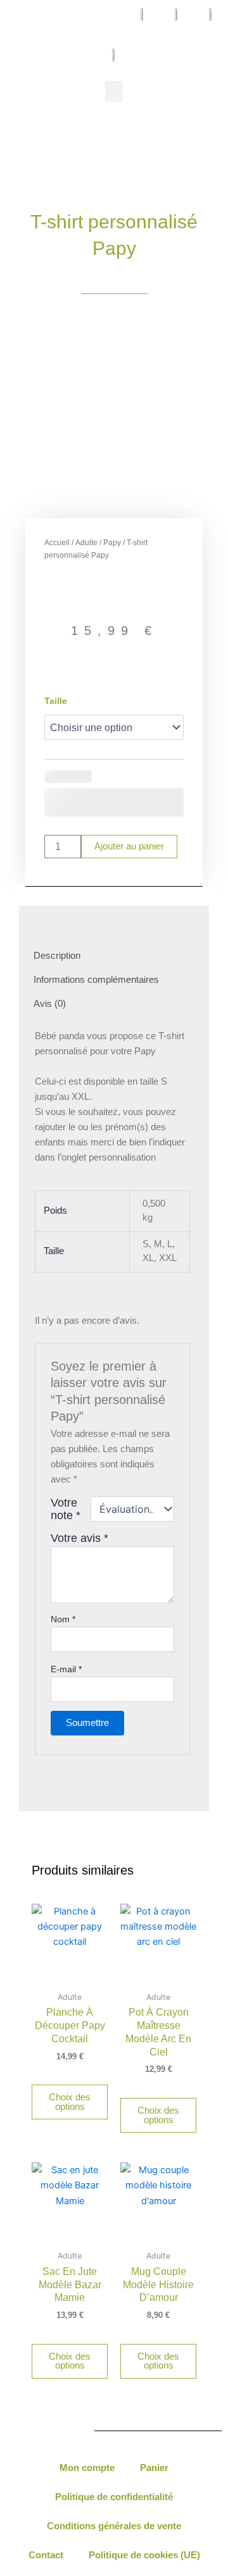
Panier (154, 2468)
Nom (63, 1619)
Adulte (86, 543)
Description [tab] (57, 956)
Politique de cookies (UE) (144, 2555)
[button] (114, 91)
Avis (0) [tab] (50, 1004)
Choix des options (70, 2102)
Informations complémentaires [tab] (96, 980)
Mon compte (87, 2468)
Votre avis (79, 1538)
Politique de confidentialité (114, 2497)
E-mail (66, 1669)
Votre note (66, 1509)
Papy (112, 543)
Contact (46, 2555)
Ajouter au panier (129, 846)
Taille (56, 701)
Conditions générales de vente (114, 2526)
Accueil (57, 543)
